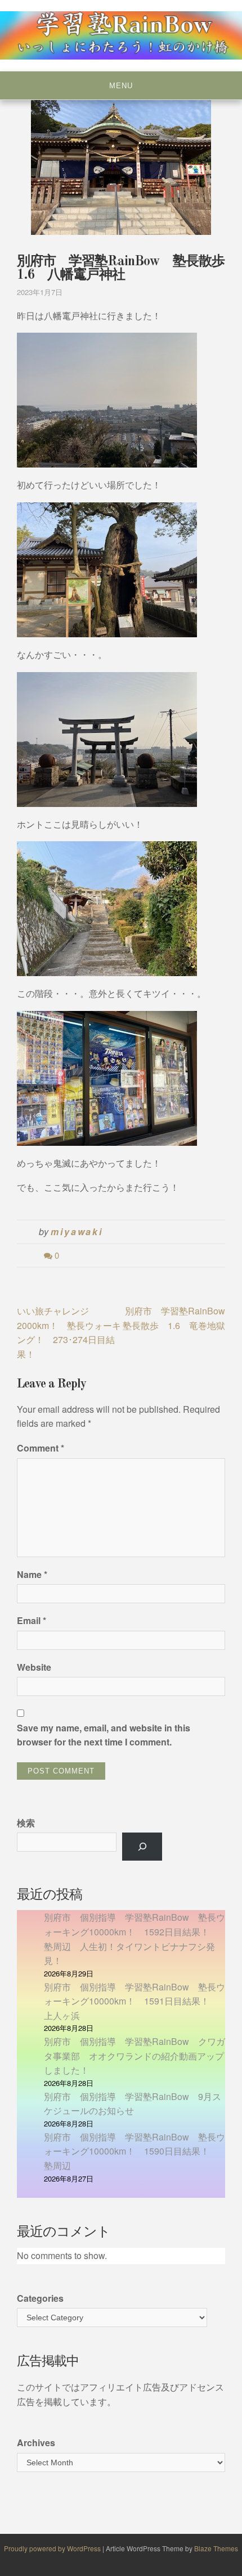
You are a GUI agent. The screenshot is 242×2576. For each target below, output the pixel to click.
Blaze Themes (216, 2548)
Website (34, 1667)
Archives (36, 2443)
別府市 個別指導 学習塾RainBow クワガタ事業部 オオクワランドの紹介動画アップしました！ (135, 2056)
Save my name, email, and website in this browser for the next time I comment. (104, 1735)
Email (32, 1620)
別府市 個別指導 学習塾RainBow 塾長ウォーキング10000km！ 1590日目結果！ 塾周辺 (135, 2151)
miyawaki (77, 1232)
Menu (121, 86)
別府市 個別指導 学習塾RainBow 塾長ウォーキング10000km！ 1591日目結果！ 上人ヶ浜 (135, 2001)
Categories (40, 2298)
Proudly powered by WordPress (53, 2548)
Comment (41, 1448)
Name (32, 1574)
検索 (26, 1823)
